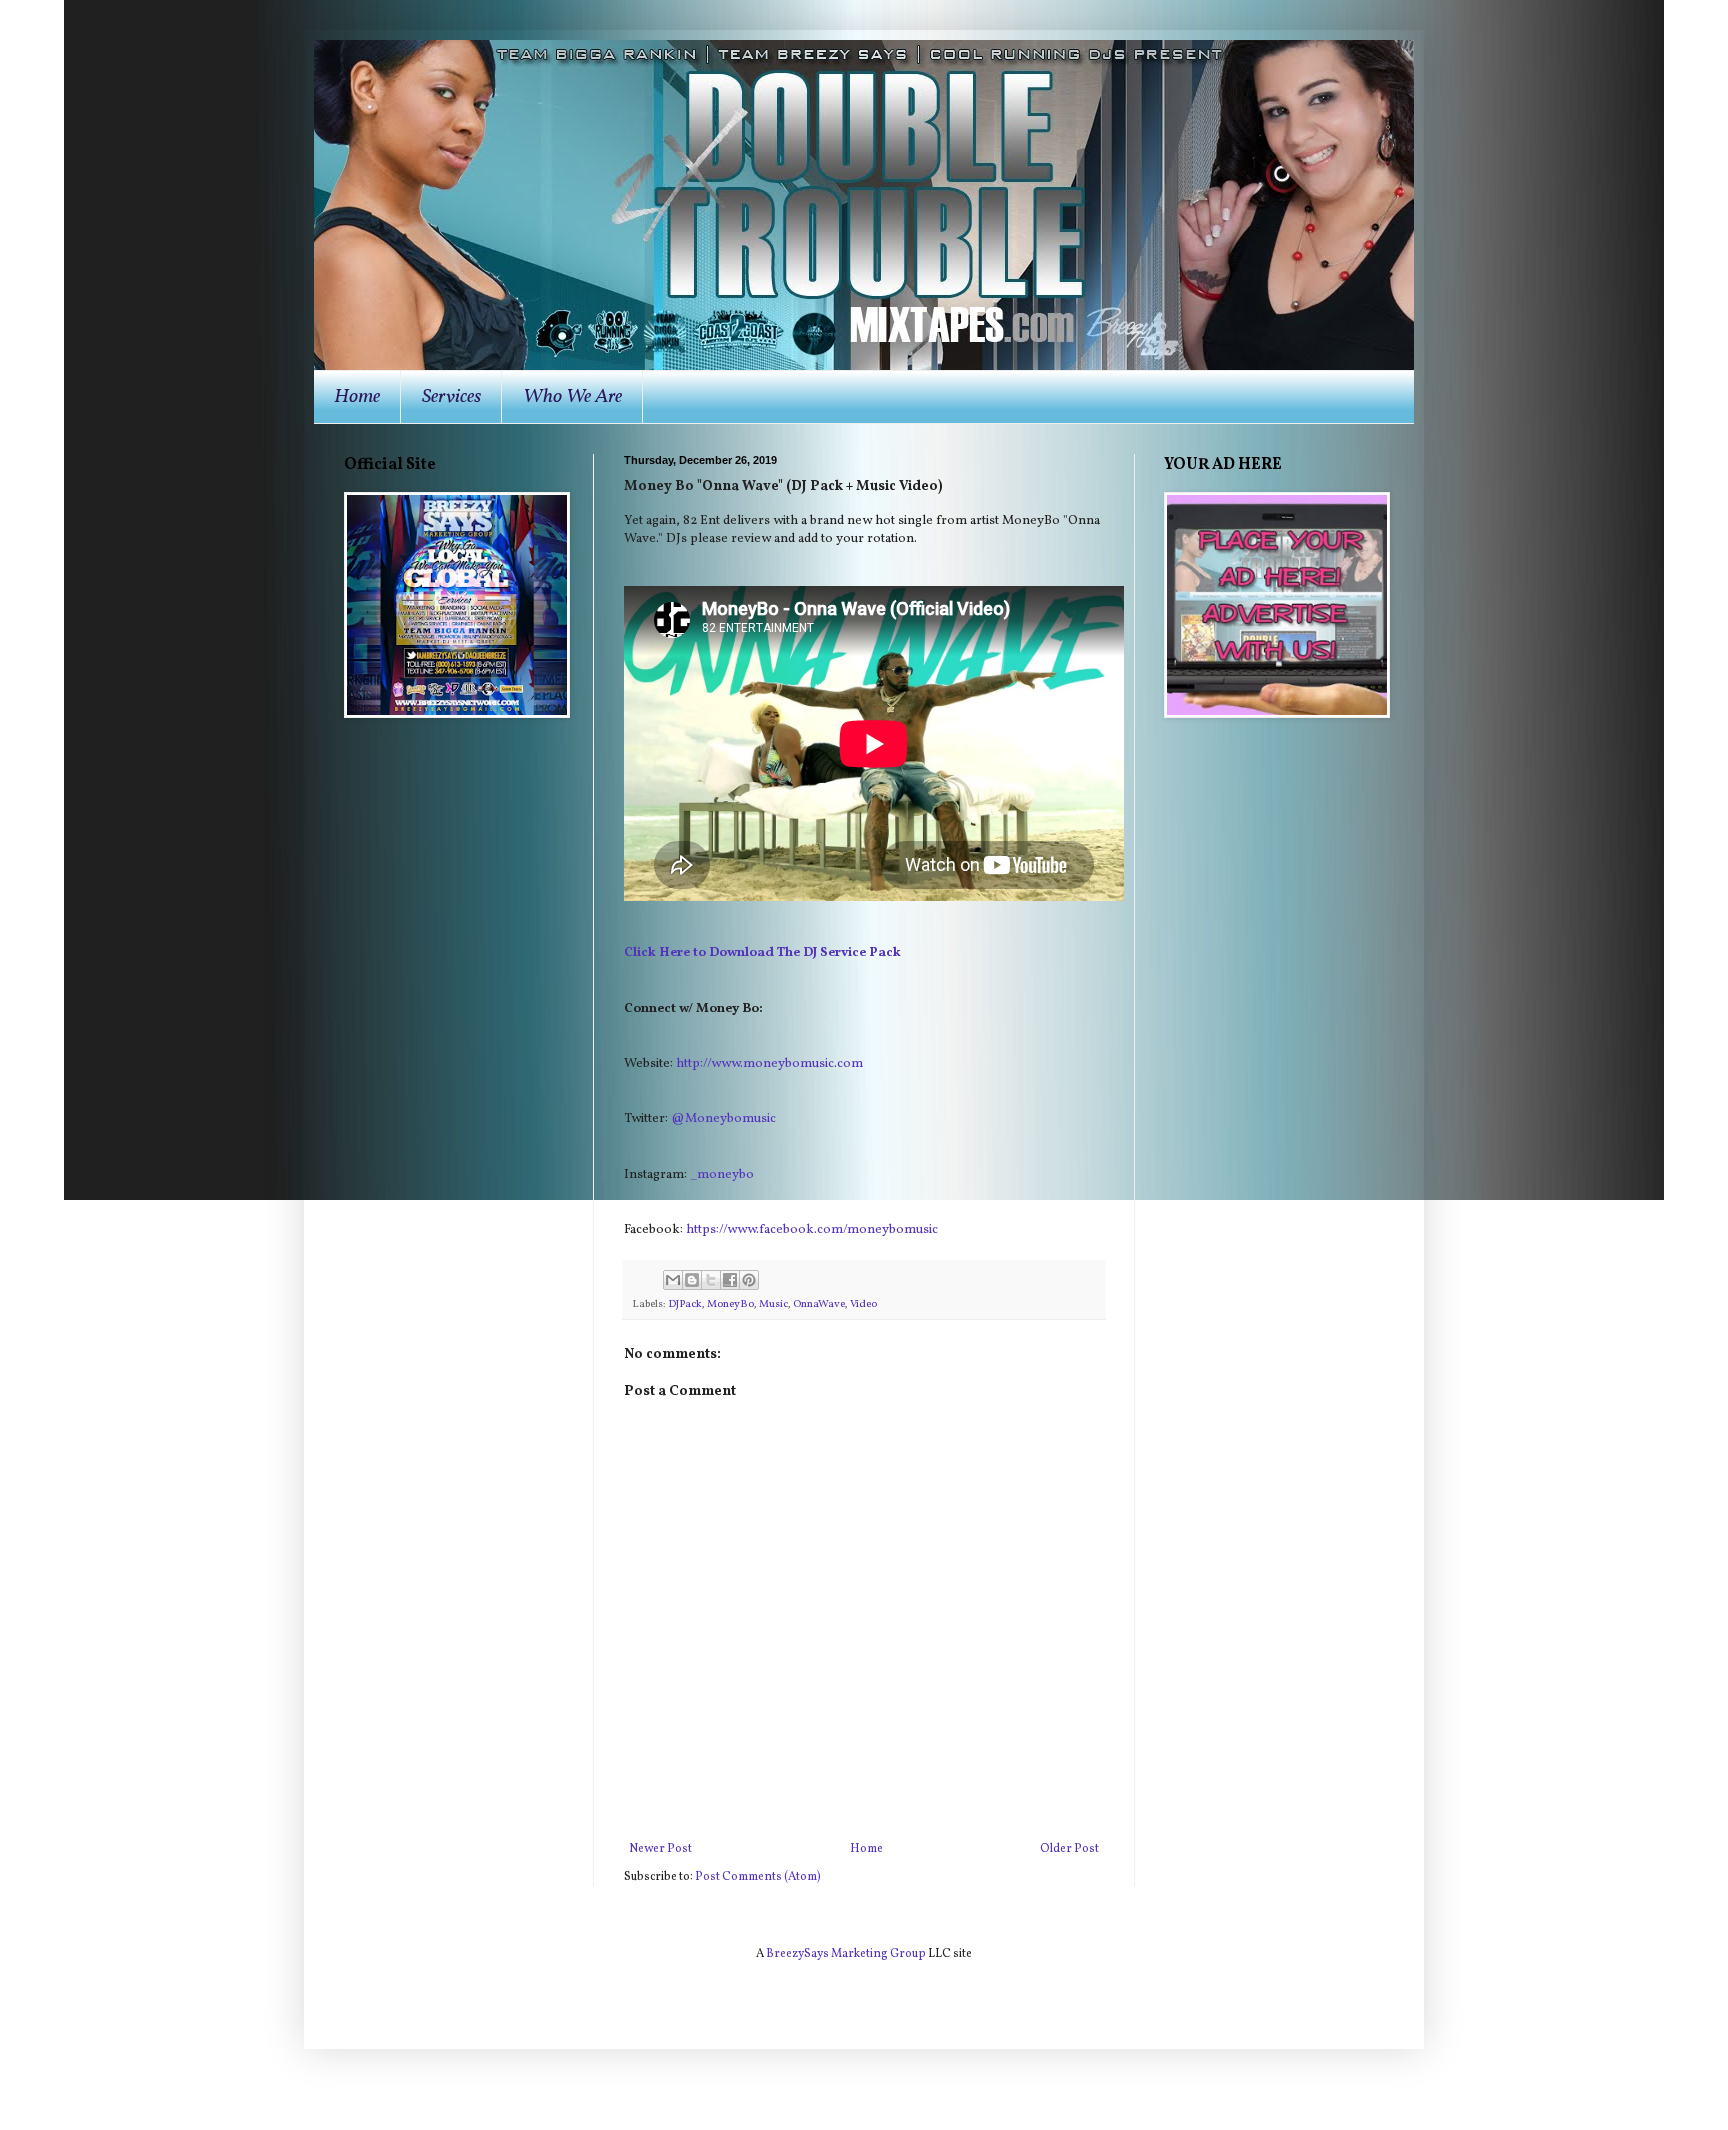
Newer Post (660, 1849)
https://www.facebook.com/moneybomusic (812, 1229)
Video (863, 1304)
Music (773, 1304)
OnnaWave (819, 1304)
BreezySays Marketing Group (846, 1954)
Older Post (1069, 1849)
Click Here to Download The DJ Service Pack (762, 952)
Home (357, 397)
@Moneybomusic (723, 1118)
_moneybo (722, 1174)
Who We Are (572, 397)
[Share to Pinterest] (749, 1280)
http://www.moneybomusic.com (769, 1063)
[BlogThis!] (692, 1280)
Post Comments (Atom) (758, 1877)
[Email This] (673, 1280)
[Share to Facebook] (730, 1280)
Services (451, 397)
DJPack (685, 1304)
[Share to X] (711, 1280)
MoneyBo (730, 1304)
